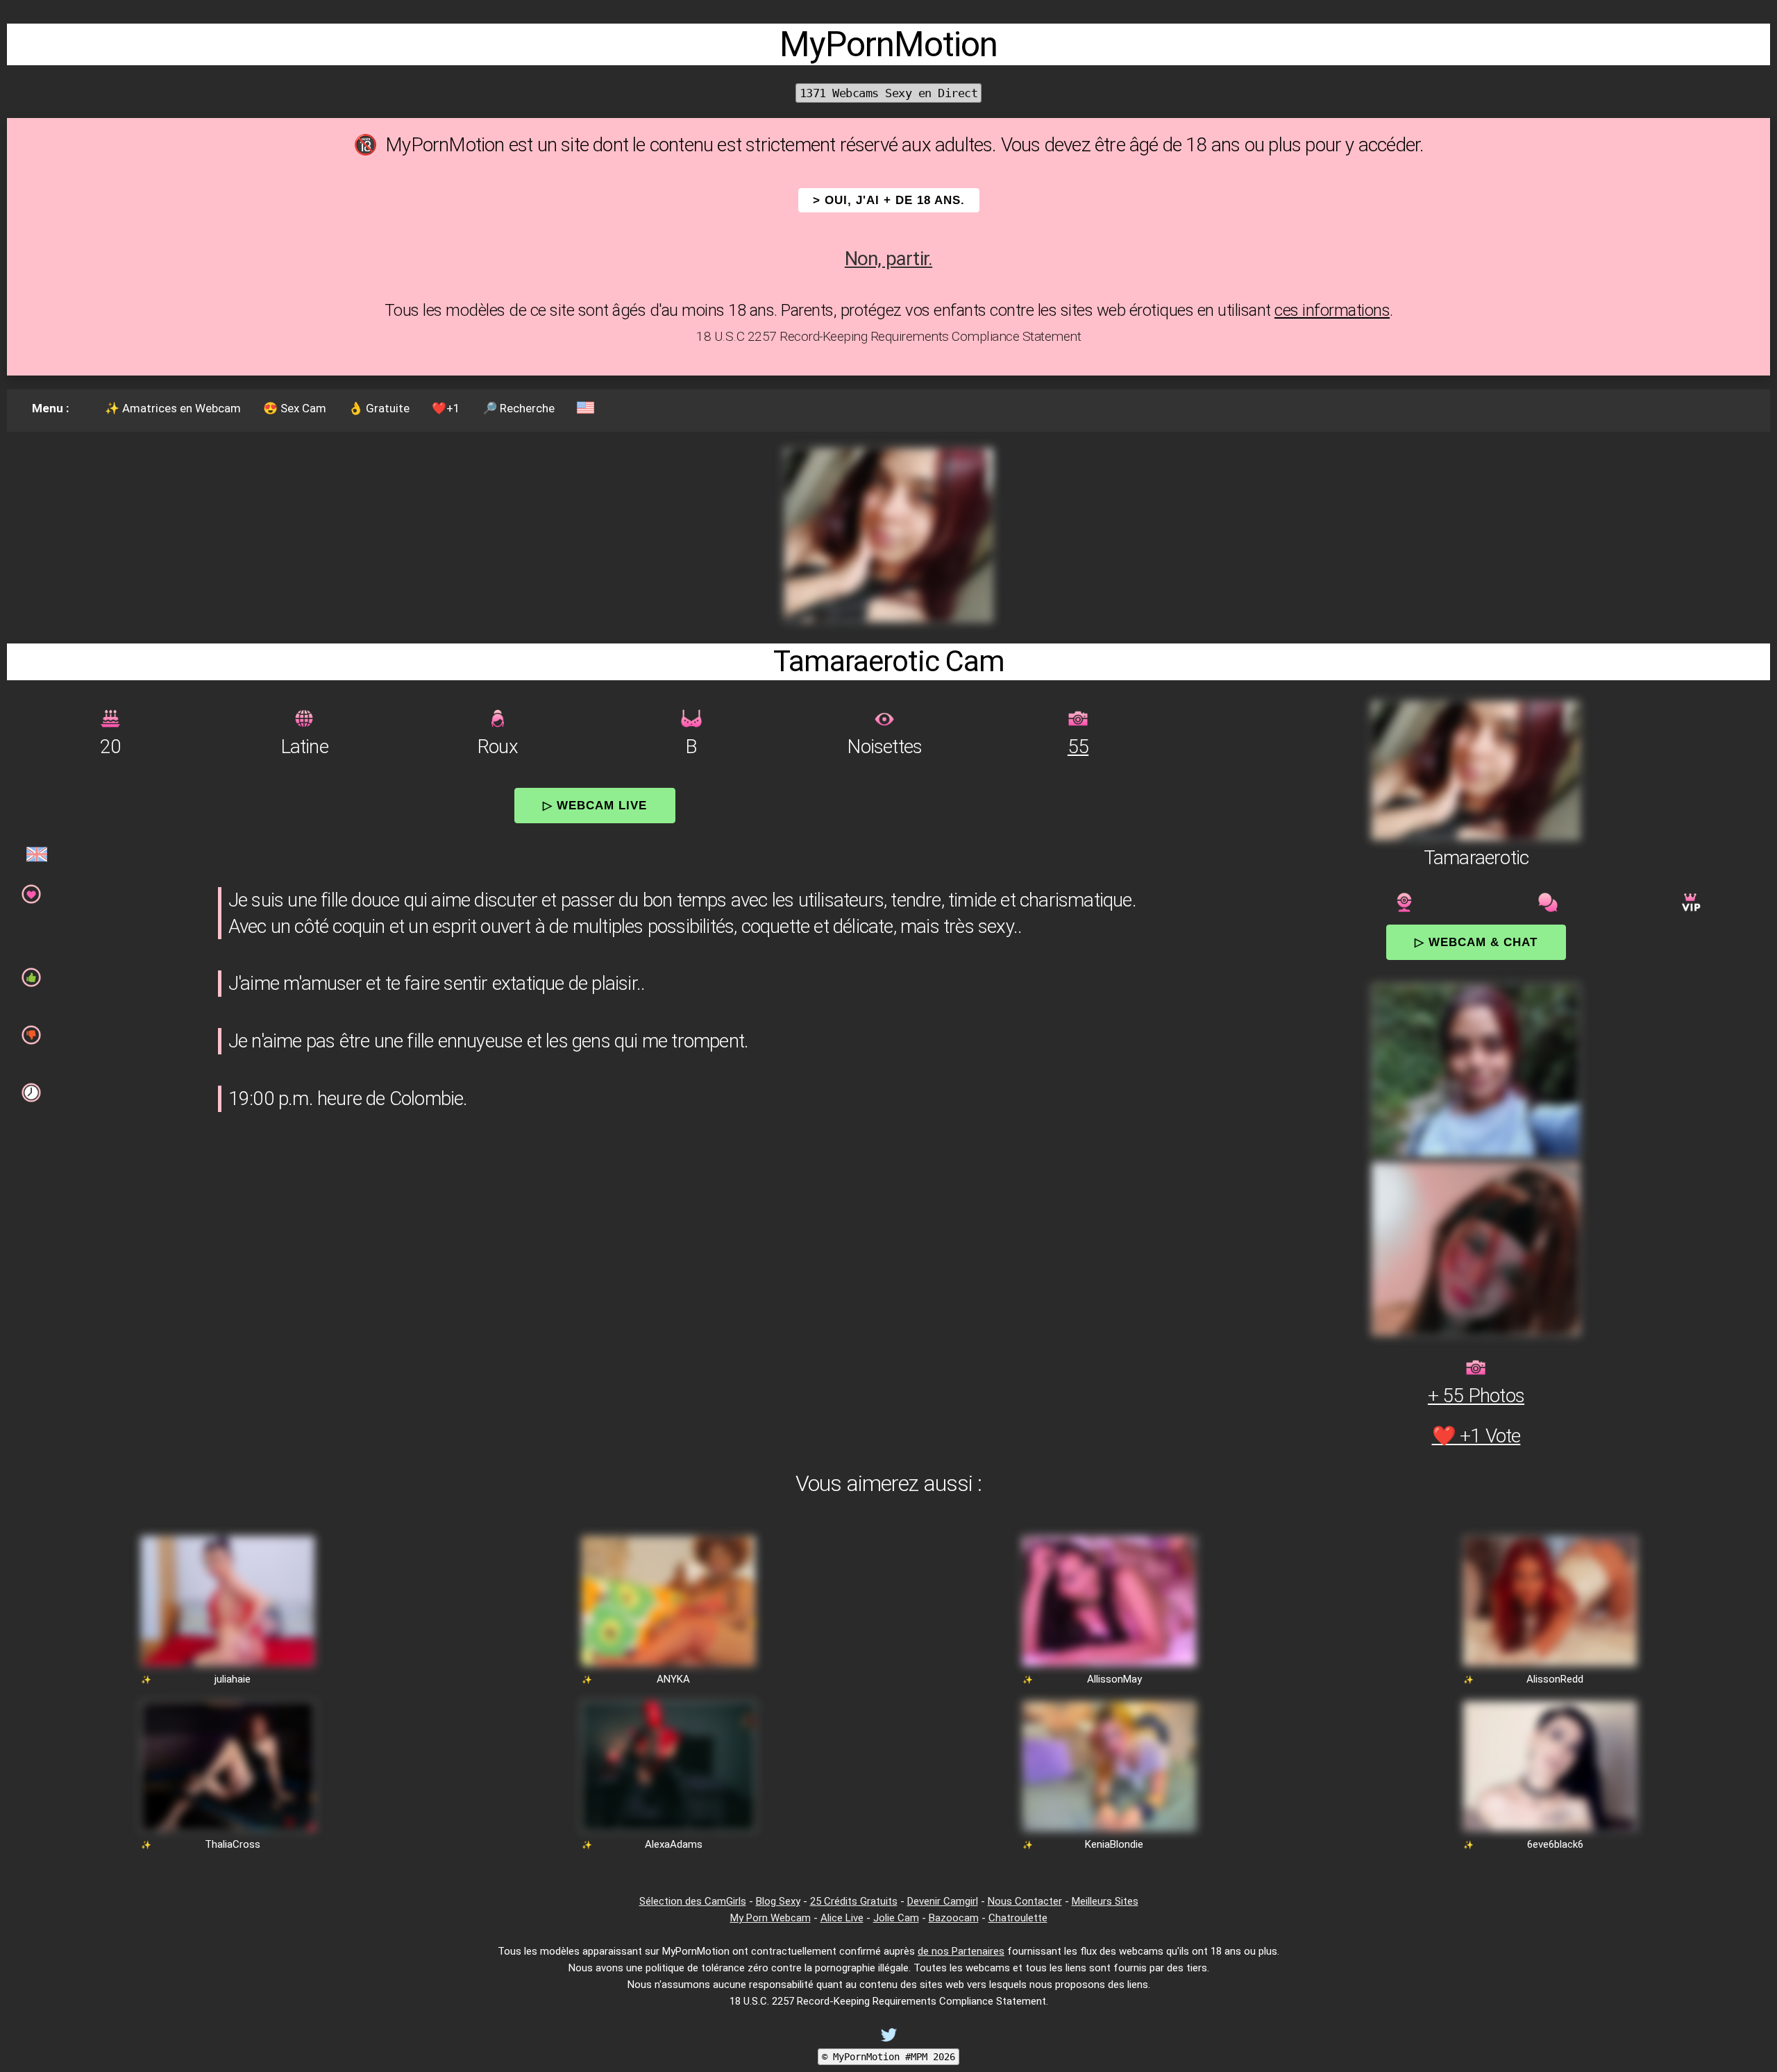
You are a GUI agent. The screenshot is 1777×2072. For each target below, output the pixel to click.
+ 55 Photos (1476, 1396)
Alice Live (842, 1918)
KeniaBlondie (1114, 1844)
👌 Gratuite (379, 408)
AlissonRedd (1555, 1679)
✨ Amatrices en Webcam (173, 408)
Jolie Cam (896, 1918)
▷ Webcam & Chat (1476, 942)
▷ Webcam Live (595, 805)
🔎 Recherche (519, 408)
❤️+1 (446, 408)
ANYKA (673, 1679)
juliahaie (233, 1679)
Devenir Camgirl (943, 1901)
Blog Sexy (778, 1901)
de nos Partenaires (961, 1951)
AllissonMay (1114, 1679)
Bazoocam (954, 1918)
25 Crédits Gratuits (854, 1901)
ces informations (1332, 310)
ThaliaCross (233, 1844)
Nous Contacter (1025, 1901)
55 (1078, 747)
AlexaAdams (674, 1844)
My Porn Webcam (770, 1918)
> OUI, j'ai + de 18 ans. (889, 200)
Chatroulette (1018, 1918)
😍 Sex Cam (295, 408)
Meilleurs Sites (1105, 1901)
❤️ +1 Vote (1476, 1436)
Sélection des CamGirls (693, 1901)
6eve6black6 (1555, 1844)
